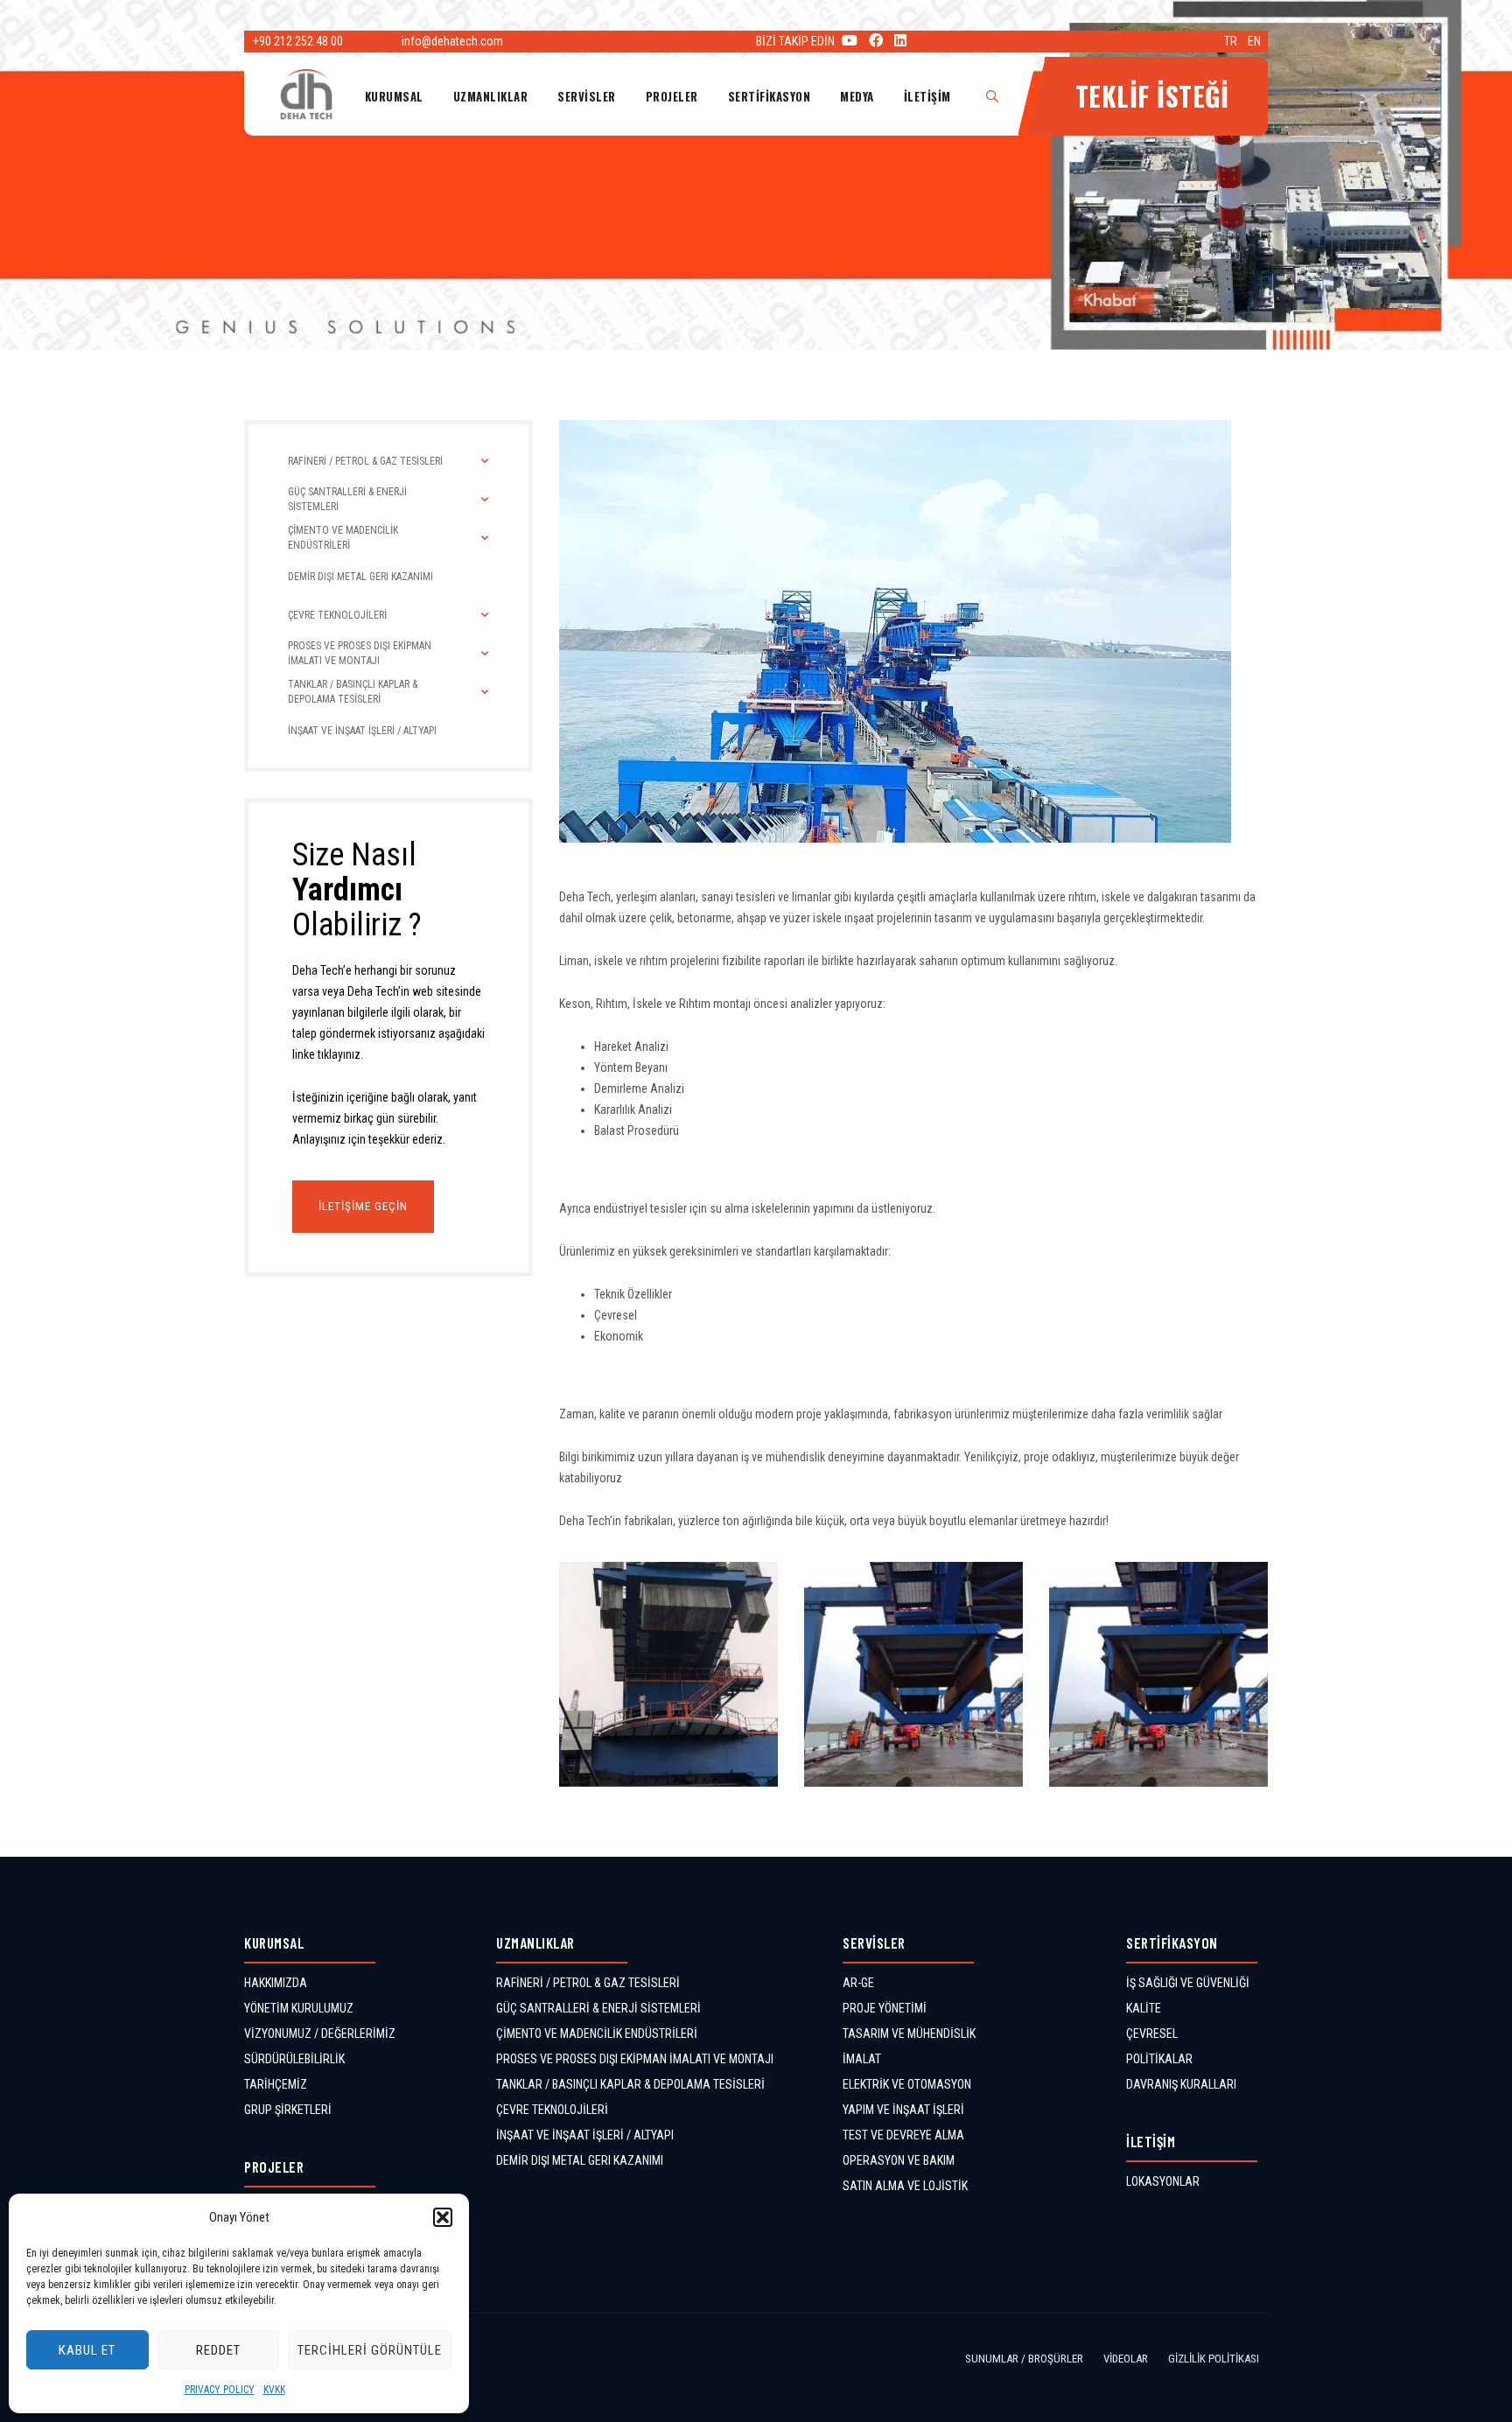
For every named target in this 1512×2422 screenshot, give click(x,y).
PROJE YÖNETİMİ (885, 2008)
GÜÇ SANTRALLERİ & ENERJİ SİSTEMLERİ (598, 2008)
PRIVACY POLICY (220, 2390)
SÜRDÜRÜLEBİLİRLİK (294, 2059)
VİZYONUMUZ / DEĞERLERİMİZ (320, 2033)
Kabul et (87, 2350)
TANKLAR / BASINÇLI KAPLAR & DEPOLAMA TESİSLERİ (630, 2084)
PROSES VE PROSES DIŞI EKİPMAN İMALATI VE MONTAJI (635, 2059)
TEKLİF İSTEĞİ (1152, 96)
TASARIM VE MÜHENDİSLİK (909, 2033)
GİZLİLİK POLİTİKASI (1214, 2359)
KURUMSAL (394, 96)
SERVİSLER (587, 96)
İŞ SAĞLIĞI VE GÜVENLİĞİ (1188, 1983)
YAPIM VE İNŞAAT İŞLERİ (903, 2110)
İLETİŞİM (927, 96)
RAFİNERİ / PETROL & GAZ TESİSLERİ (588, 1983)
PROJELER (672, 96)
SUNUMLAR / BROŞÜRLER (1024, 2359)
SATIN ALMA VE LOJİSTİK (905, 2186)
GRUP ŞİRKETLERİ (288, 2110)
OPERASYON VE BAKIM (899, 2160)
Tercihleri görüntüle (370, 2350)
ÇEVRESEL (1152, 2033)
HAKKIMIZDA (276, 1983)
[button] (443, 2217)
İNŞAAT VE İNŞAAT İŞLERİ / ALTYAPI (585, 2135)
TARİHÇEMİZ (276, 2084)
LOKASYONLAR (1163, 2181)
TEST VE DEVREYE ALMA (903, 2135)
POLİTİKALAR (1159, 2059)
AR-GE (858, 1983)
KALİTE (1144, 2008)
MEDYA (857, 96)
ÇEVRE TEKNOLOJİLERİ (552, 2110)
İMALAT (862, 2059)
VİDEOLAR (1126, 2359)
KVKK (274, 2390)
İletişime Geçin (363, 1206)
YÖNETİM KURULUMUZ (299, 2008)
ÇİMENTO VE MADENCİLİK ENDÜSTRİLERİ (597, 2033)
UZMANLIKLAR (491, 96)
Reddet (218, 2350)
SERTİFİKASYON (770, 96)
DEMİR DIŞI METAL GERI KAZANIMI (580, 2160)
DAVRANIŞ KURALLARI (1181, 2084)
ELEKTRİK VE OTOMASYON (907, 2084)
